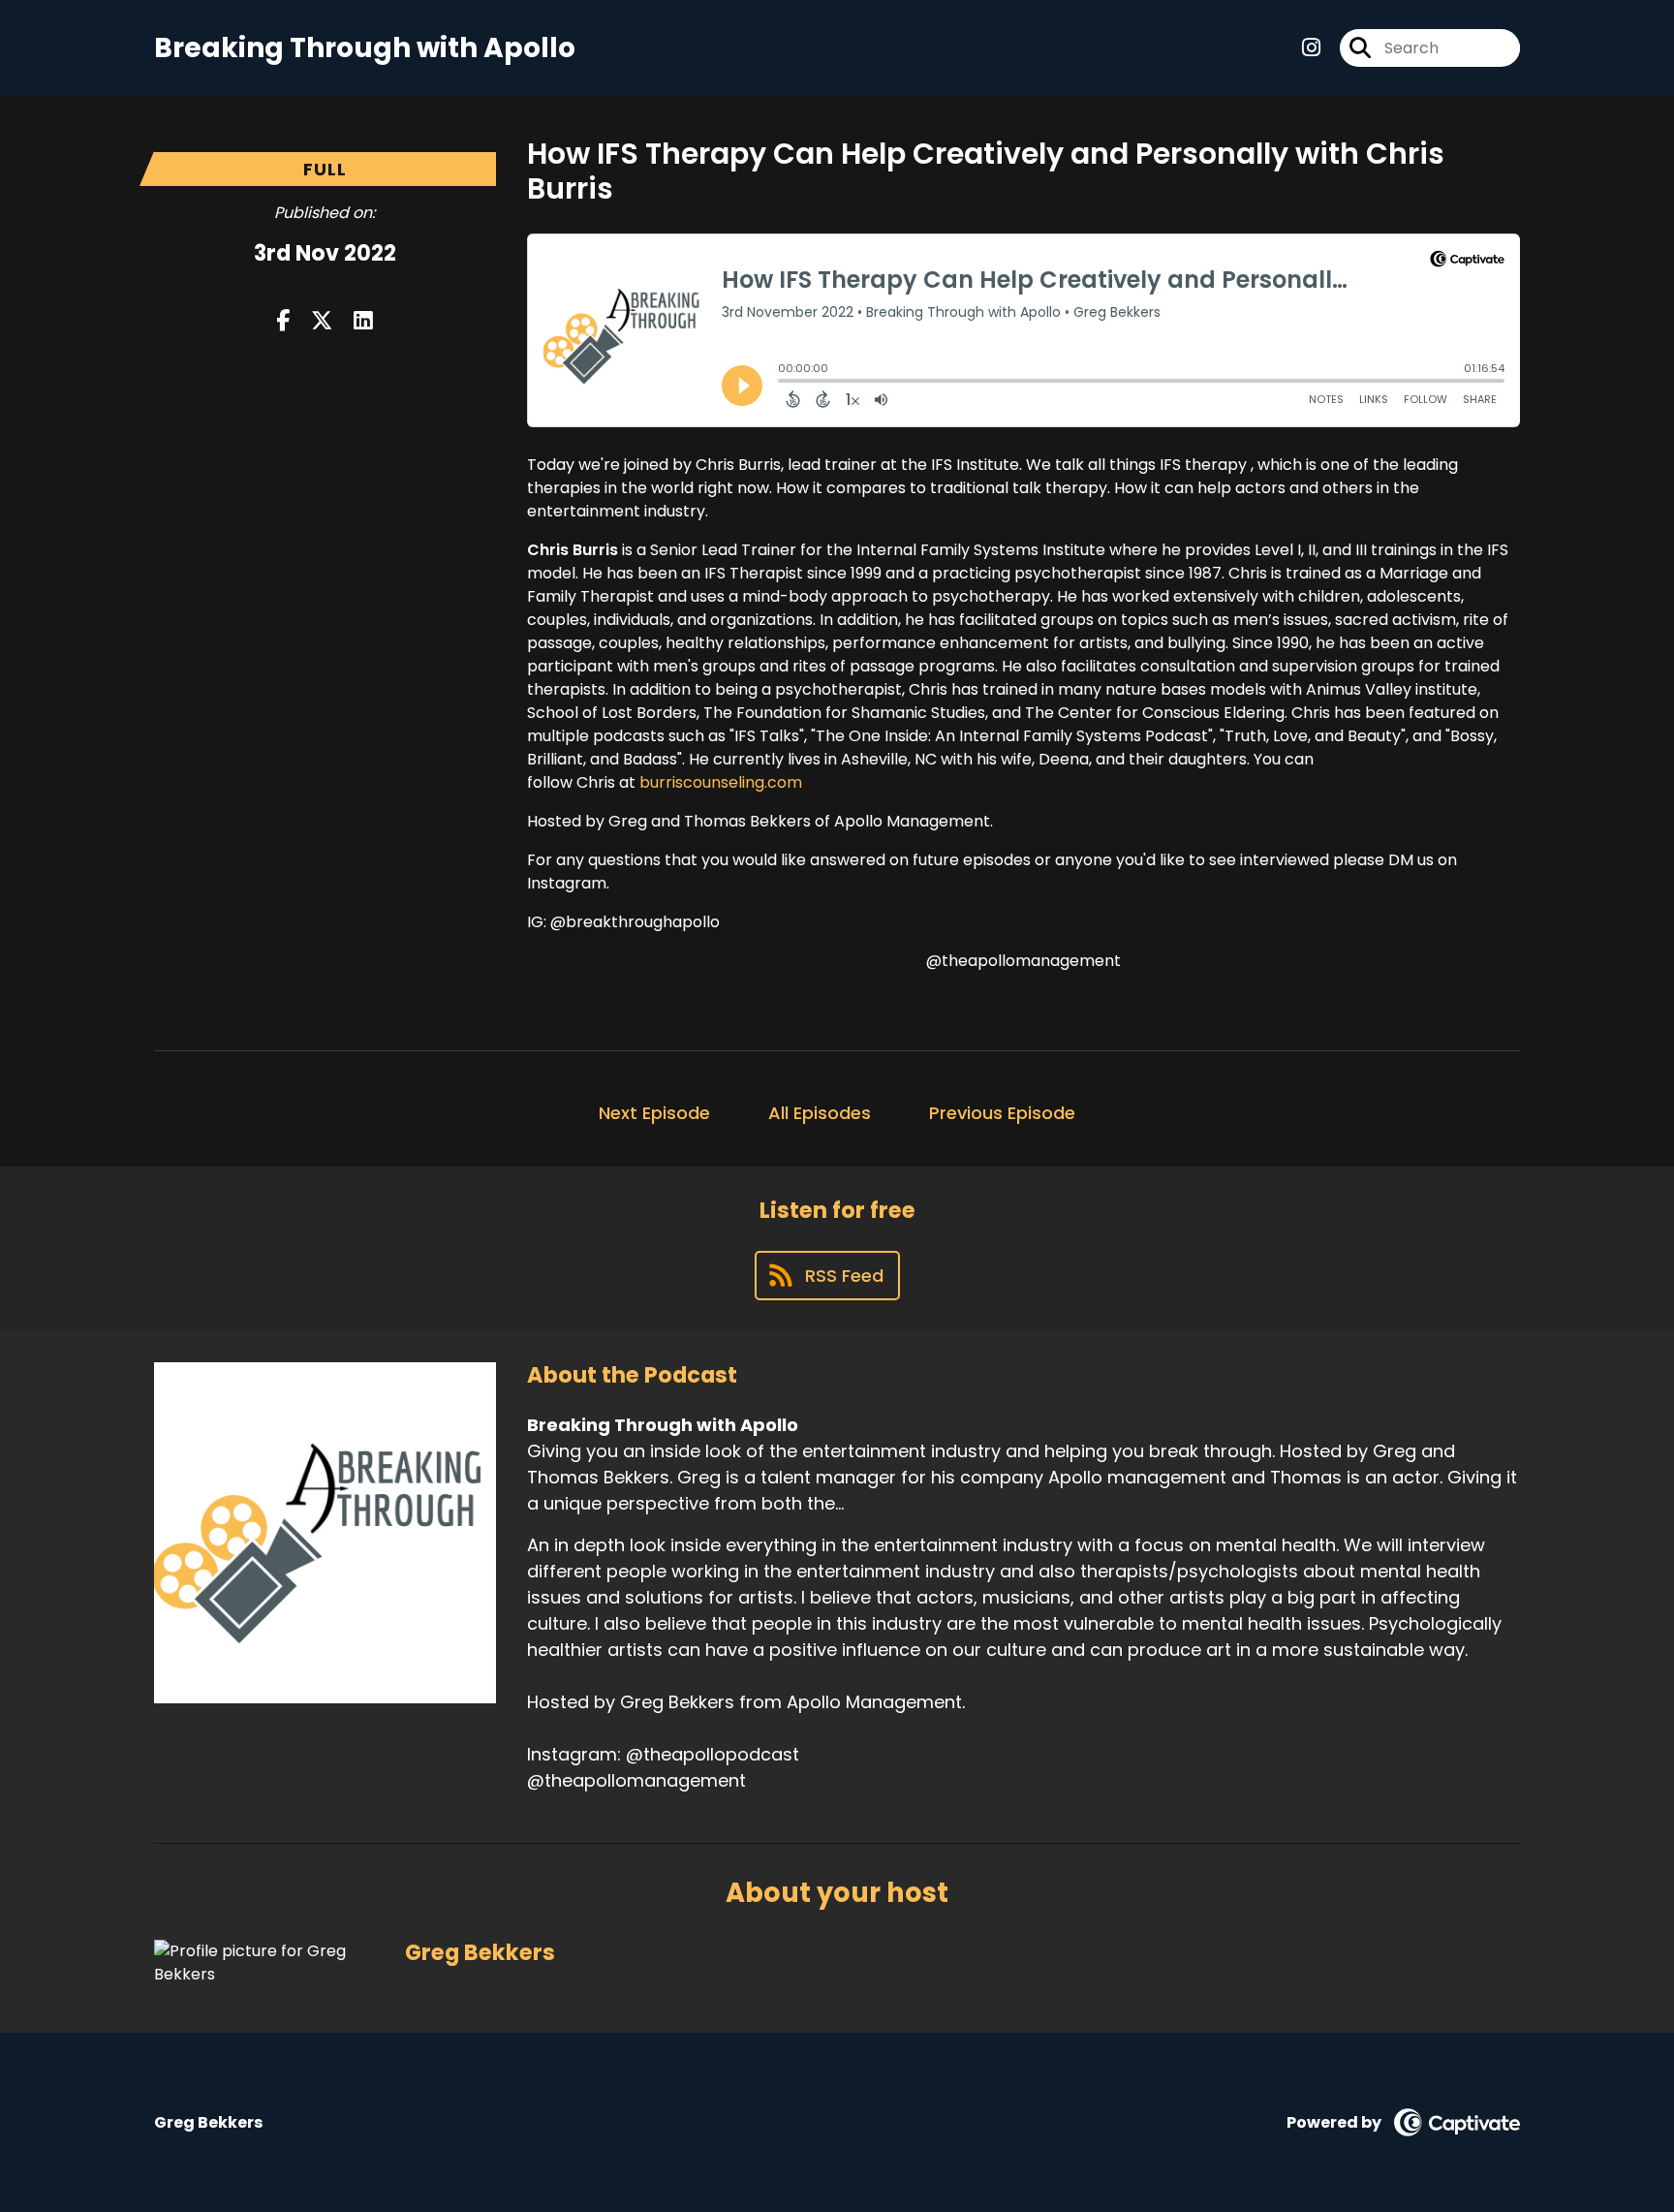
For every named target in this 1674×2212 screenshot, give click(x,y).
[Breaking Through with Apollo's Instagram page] (1311, 48)
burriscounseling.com (721, 782)
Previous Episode (1002, 1113)
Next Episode (654, 1113)
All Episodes (820, 1113)
